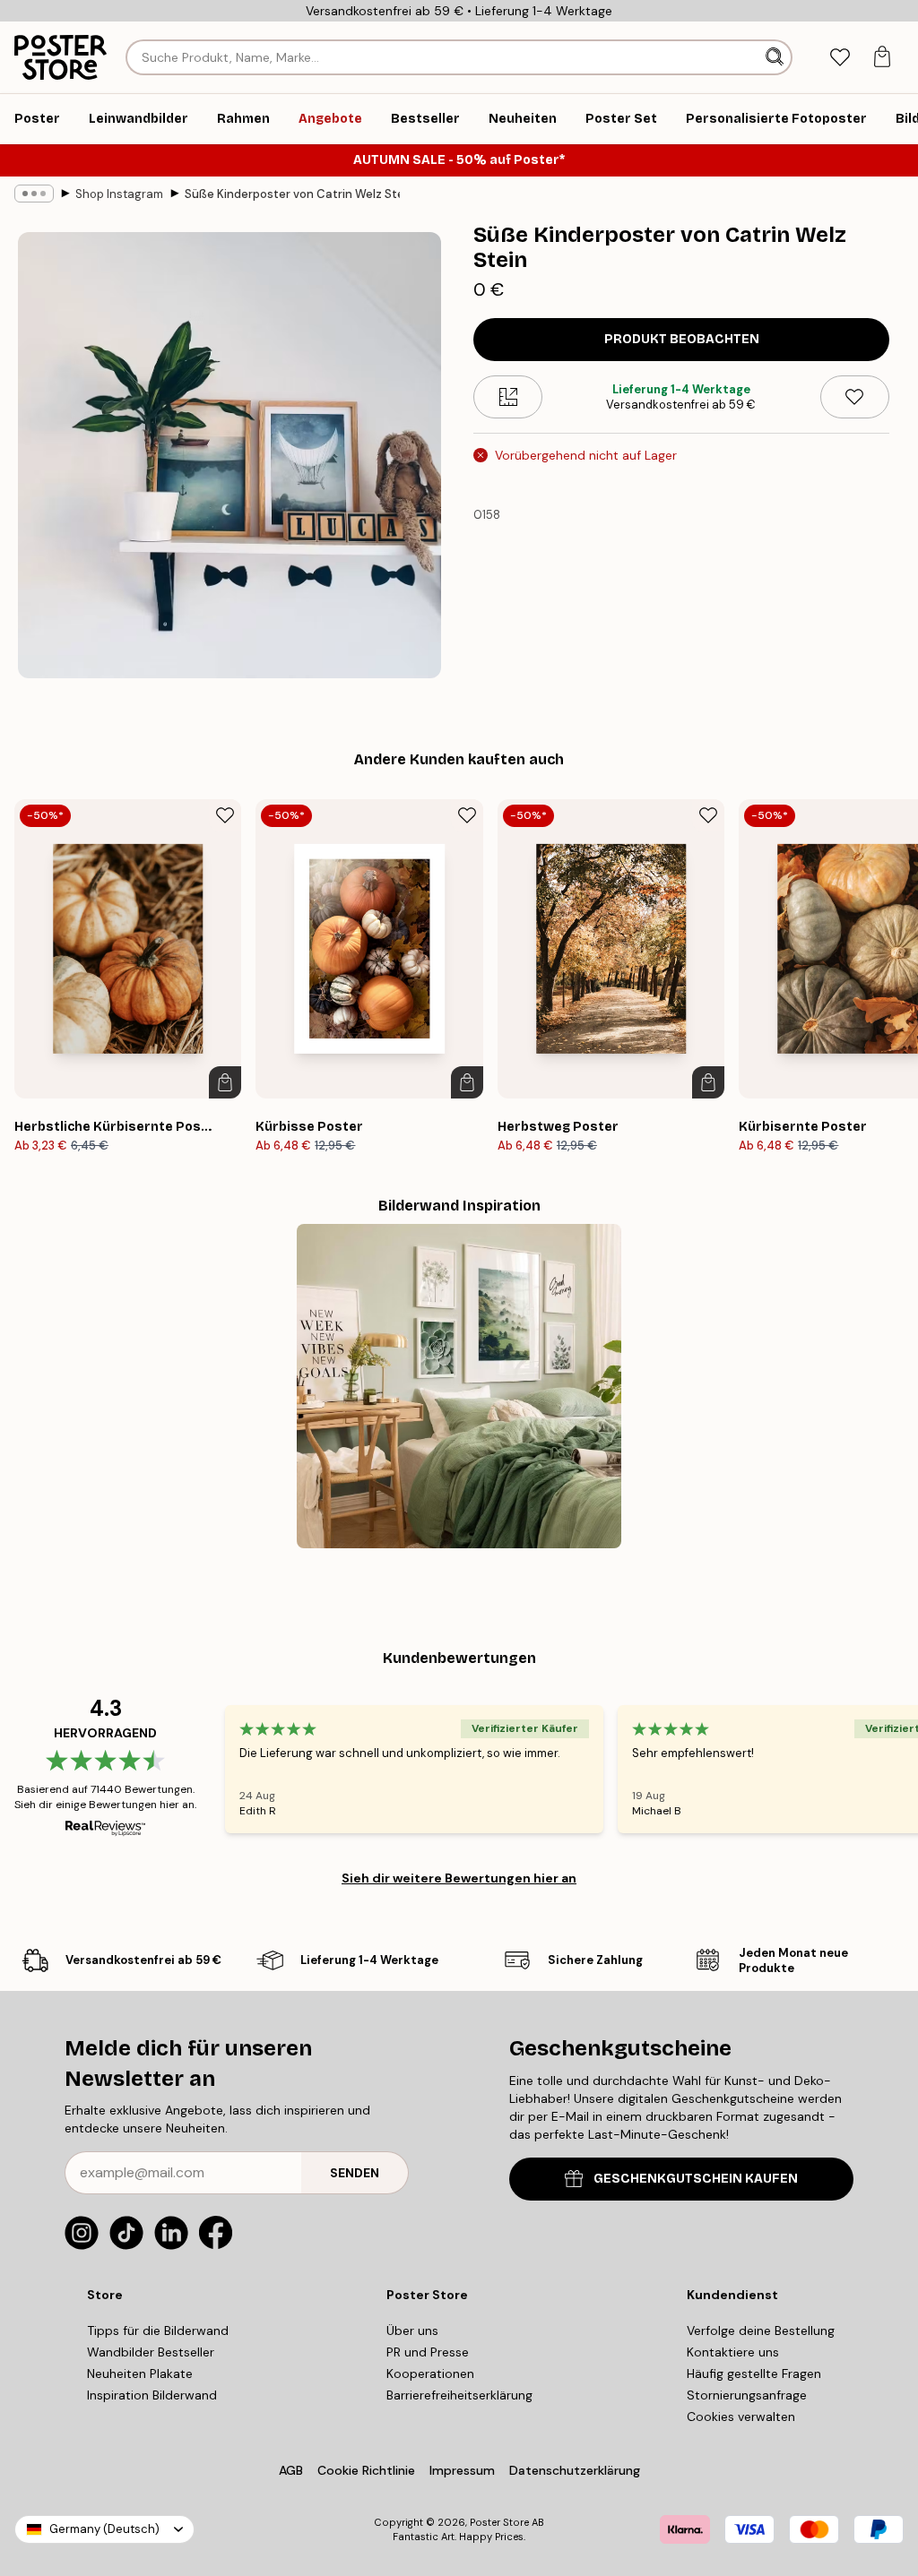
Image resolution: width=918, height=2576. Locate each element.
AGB (291, 2470)
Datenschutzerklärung (575, 2470)
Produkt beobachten (682, 339)
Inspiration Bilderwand (152, 2395)
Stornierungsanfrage (747, 2395)
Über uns (412, 2330)
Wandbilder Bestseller (151, 2352)
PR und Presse (428, 2352)
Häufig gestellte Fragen (754, 2374)
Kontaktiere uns (733, 2352)
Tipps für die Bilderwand (158, 2330)
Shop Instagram (119, 194)
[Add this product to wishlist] (855, 397)
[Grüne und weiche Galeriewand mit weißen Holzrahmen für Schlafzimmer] (459, 1386)
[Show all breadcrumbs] (34, 194)
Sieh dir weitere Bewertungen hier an (459, 1878)
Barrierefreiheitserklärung (459, 2395)
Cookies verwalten (741, 2417)
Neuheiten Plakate (140, 2374)
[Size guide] (508, 397)
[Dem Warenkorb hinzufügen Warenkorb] (225, 1082)
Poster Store (499, 2522)
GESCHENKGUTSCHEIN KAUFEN (696, 2179)
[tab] (840, 58)
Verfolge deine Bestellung (761, 2330)
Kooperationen (430, 2374)
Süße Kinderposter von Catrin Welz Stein (292, 194)
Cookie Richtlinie (366, 2470)
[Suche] (776, 57)
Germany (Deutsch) (104, 2529)
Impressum (462, 2470)
